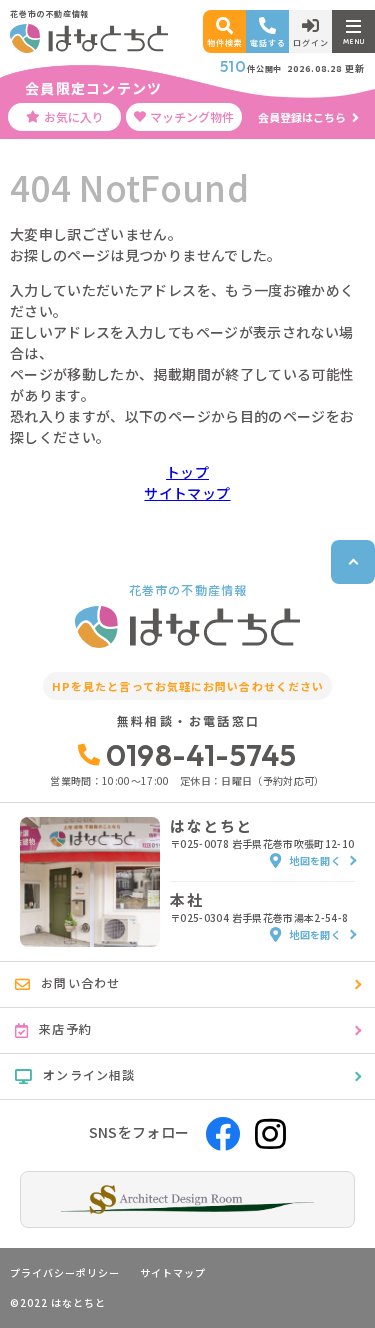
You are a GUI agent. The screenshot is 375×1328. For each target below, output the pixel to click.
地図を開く (315, 860)
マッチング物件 (192, 116)
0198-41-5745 (201, 755)
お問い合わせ (80, 982)
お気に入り (74, 116)
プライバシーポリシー (65, 1273)
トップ (187, 472)
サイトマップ (187, 493)
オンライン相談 (89, 1074)
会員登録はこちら (302, 117)
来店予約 (65, 1028)
